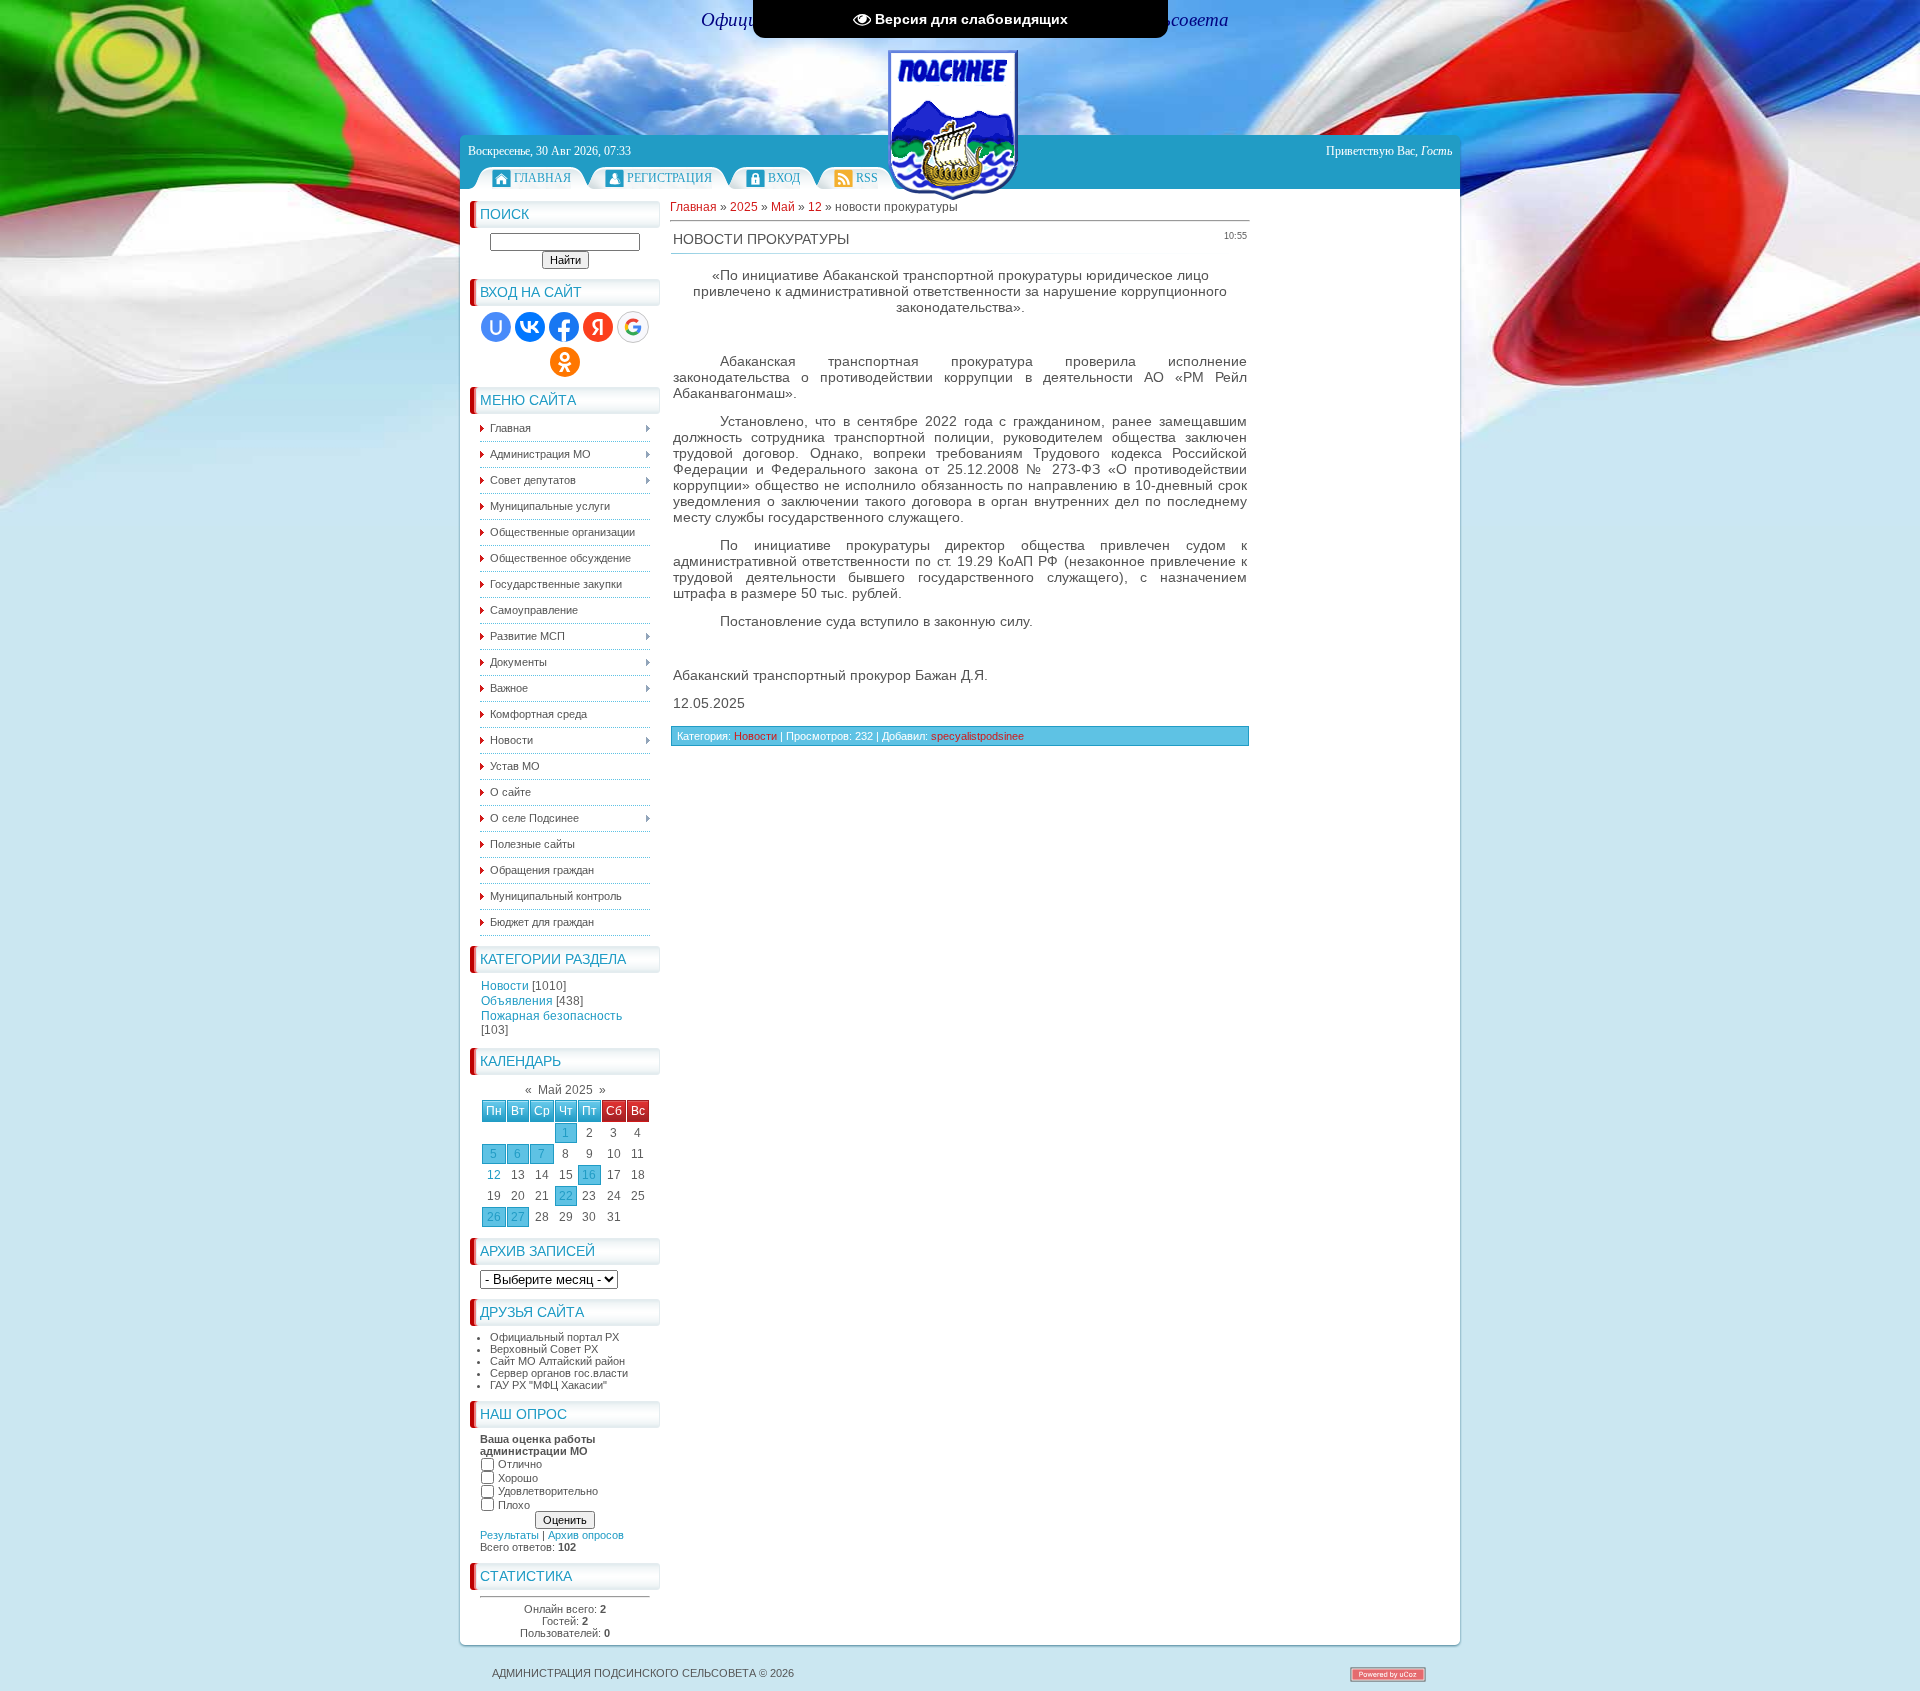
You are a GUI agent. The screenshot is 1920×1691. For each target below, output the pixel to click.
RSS (867, 178)
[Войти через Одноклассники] (565, 362)
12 (494, 1175)
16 (589, 1175)
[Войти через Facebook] (564, 327)
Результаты (509, 1535)
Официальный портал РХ (554, 1337)
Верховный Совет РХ (544, 1349)
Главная (542, 178)
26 (494, 1217)
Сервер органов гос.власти (559, 1373)
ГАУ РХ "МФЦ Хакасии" (548, 1385)
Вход (784, 178)
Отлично (520, 1464)
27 (518, 1217)
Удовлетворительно (548, 1491)
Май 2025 (565, 1090)
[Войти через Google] (633, 327)
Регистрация (669, 178)
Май (783, 207)
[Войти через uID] (496, 327)
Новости (505, 986)
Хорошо (518, 1478)
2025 (744, 207)
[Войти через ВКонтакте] (530, 327)
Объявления (517, 1001)
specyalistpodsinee (977, 736)
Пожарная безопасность (551, 1016)
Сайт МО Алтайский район (557, 1361)
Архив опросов (586, 1535)
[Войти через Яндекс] (598, 327)
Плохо (514, 1505)
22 (566, 1196)
